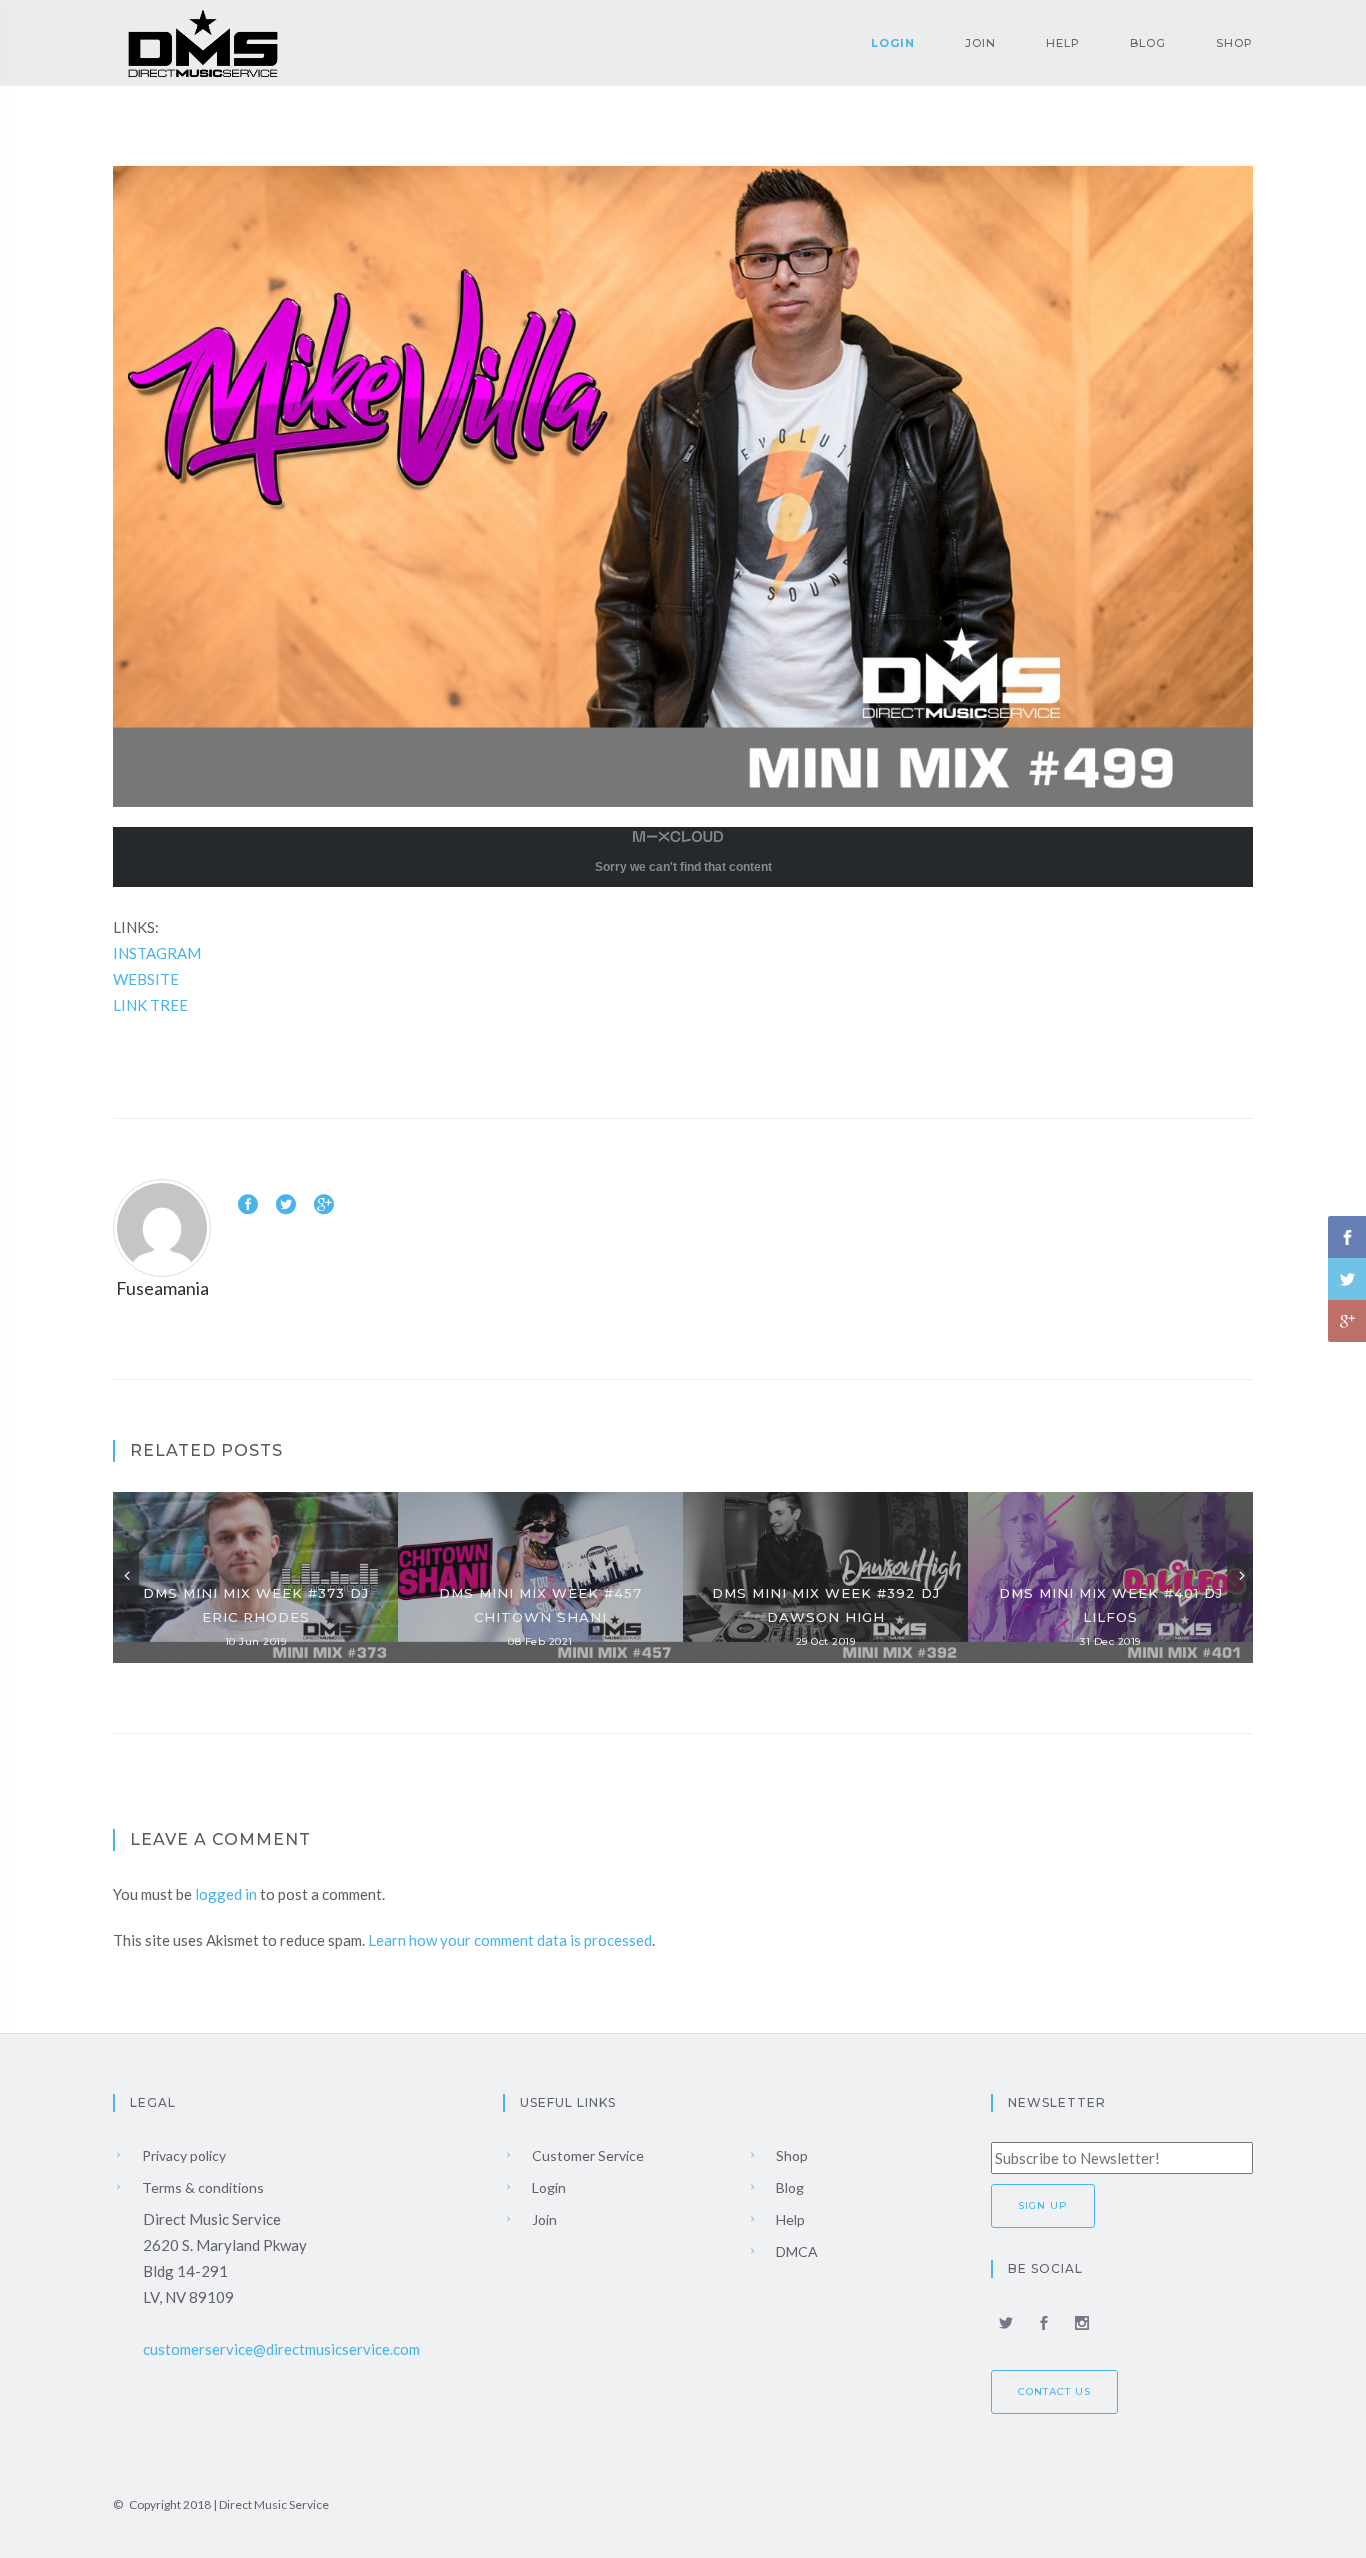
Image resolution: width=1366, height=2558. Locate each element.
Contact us (1054, 2391)
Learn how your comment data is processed (510, 1940)
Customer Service (586, 2155)
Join (980, 43)
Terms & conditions (201, 2187)
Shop (1234, 43)
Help (1063, 43)
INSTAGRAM (157, 953)
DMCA (795, 2251)
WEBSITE (146, 979)
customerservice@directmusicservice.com (281, 2349)
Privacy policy (182, 2155)
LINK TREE (150, 1005)
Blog (1148, 43)
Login (893, 43)
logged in (226, 1894)
